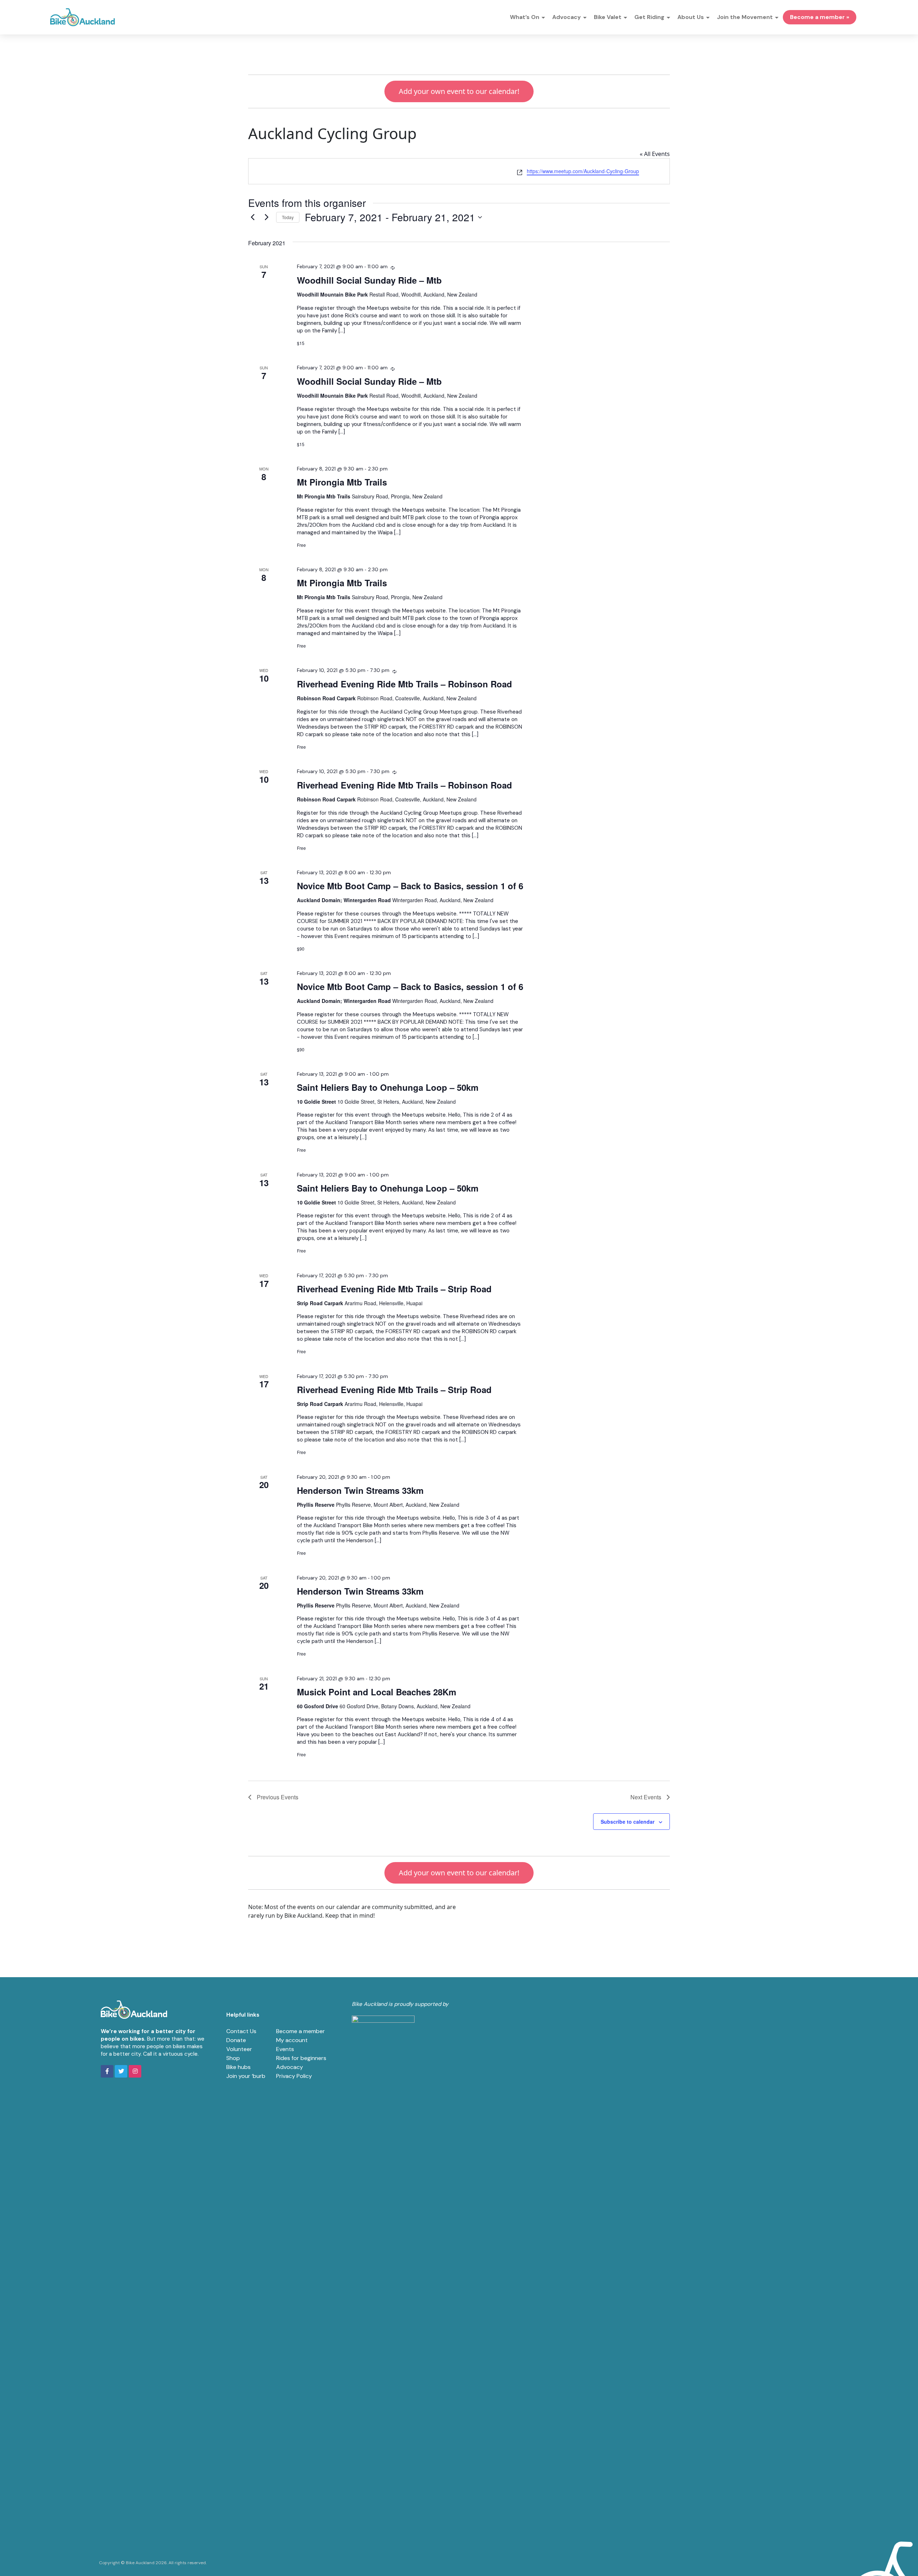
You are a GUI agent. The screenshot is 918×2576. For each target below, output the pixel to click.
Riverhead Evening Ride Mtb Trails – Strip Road (394, 1289)
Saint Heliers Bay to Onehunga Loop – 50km (388, 1087)
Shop (233, 2058)
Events (285, 2049)
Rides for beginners (301, 2058)
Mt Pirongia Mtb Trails (342, 482)
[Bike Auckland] (82, 17)
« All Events (655, 154)
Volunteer (239, 2049)
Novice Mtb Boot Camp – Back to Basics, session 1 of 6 (410, 886)
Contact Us (241, 2031)
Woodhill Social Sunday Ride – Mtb (369, 280)
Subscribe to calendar (628, 1822)
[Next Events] (266, 217)
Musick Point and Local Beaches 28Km (377, 1692)
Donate (236, 2040)
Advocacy (290, 2067)
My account (292, 2040)
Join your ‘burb (246, 2076)
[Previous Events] (252, 217)
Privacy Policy (294, 2076)
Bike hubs (238, 2067)
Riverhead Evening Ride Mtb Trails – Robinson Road (404, 684)
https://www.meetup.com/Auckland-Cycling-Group (583, 171)
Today (288, 217)
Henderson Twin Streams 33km (360, 1490)
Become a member (301, 2031)
